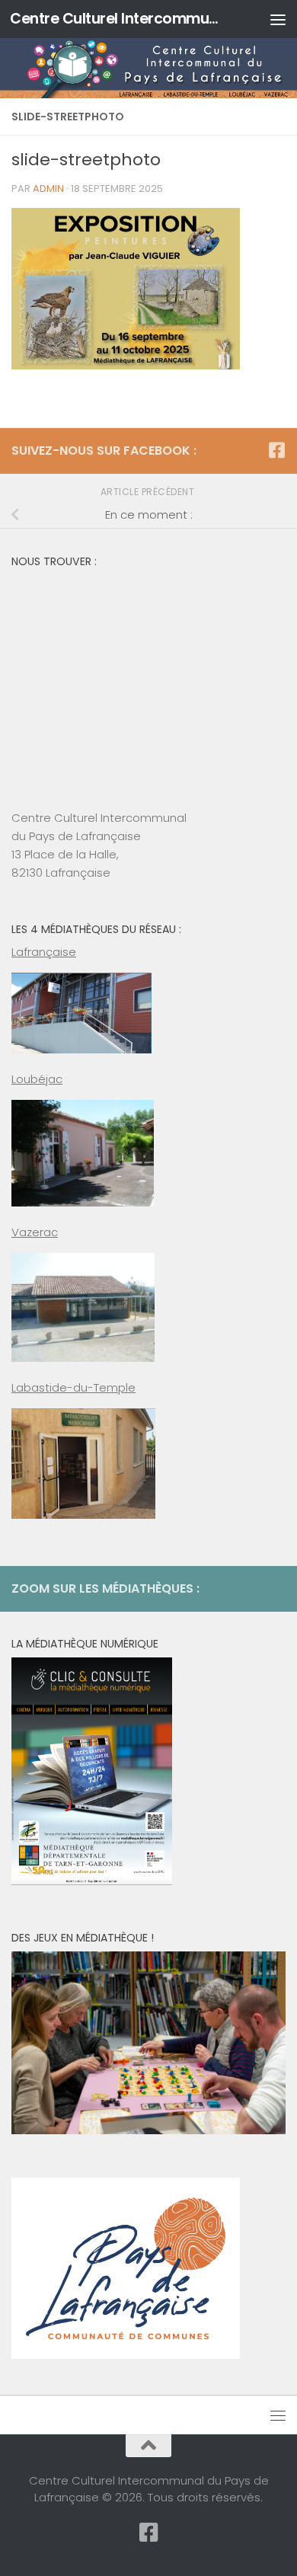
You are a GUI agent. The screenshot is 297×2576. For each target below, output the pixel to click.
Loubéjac (37, 1079)
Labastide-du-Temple (73, 1387)
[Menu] (278, 19)
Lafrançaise (44, 952)
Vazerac (35, 1232)
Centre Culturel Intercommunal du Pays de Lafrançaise (117, 19)
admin (48, 189)
